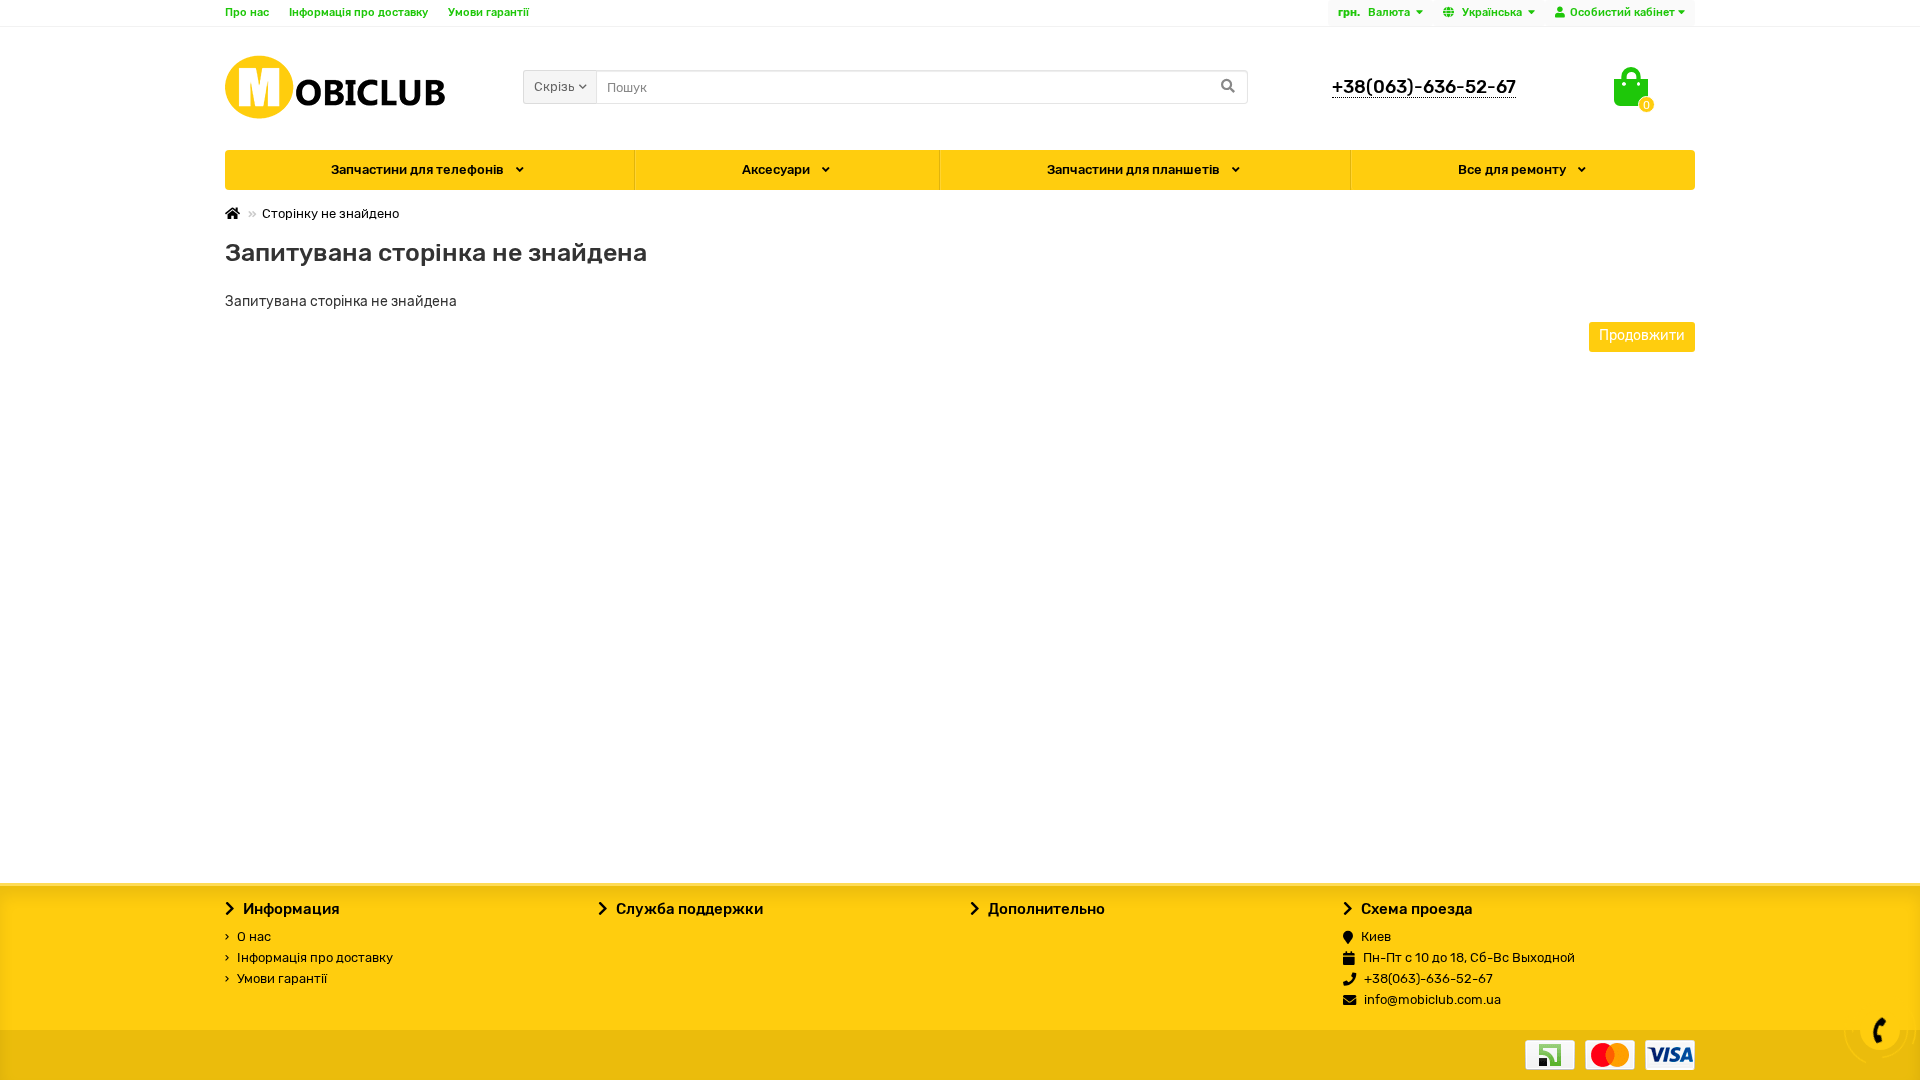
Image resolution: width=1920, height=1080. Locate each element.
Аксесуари (777, 169)
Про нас (247, 12)
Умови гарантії (488, 12)
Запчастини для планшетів (1135, 169)
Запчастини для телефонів (419, 169)
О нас (254, 936)
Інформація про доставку (358, 12)
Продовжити (1642, 335)
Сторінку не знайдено (330, 213)
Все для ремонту (1513, 169)
